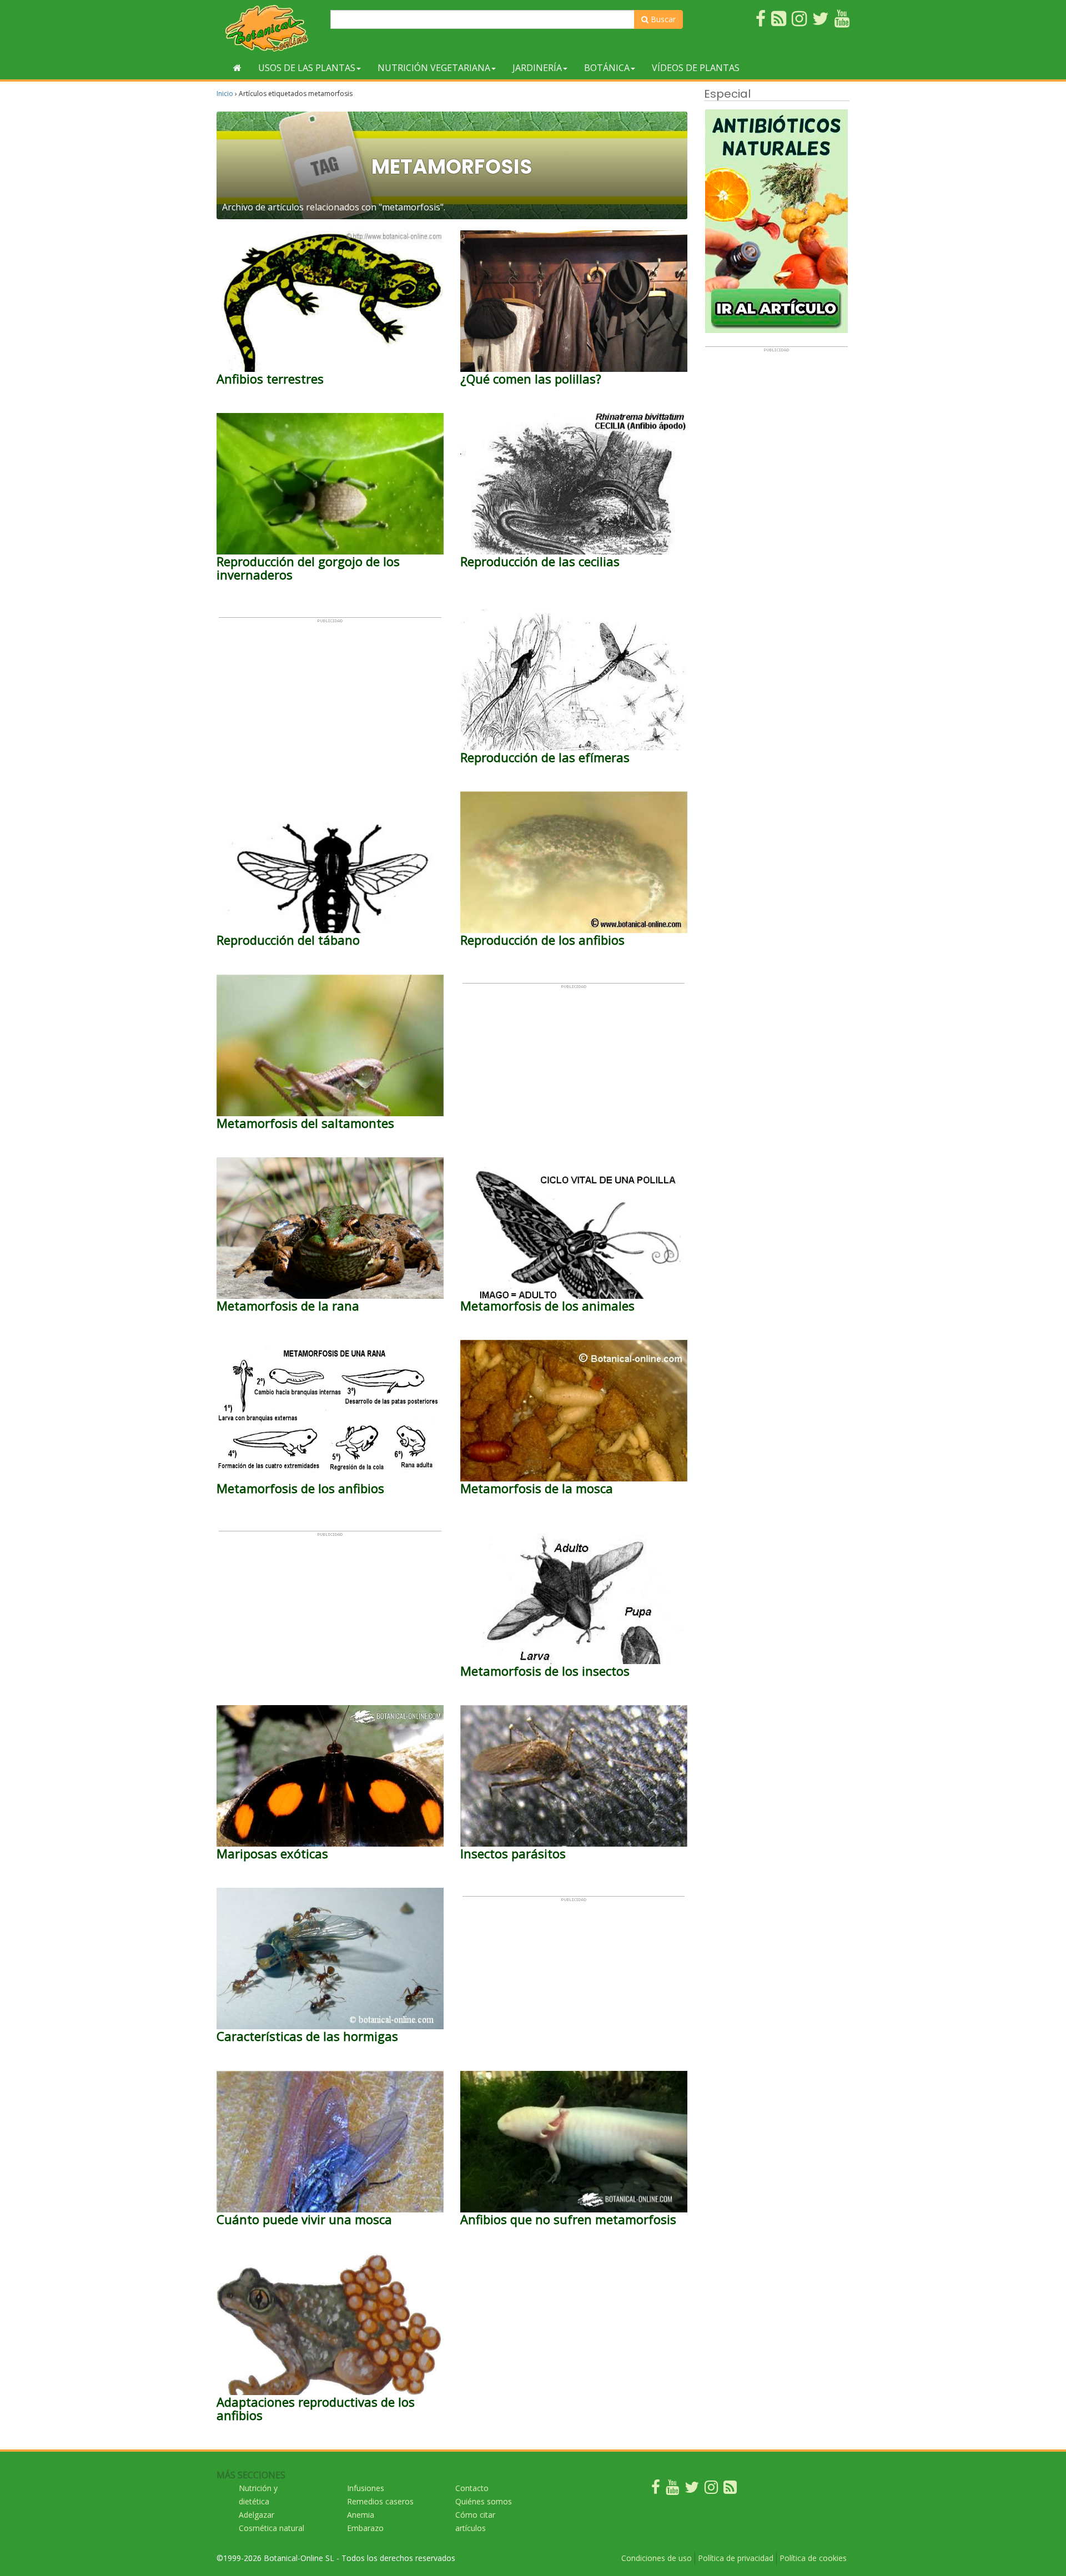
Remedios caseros (380, 2501)
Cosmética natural (271, 2528)
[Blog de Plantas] (730, 2490)
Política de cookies (813, 2558)
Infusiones (366, 2488)
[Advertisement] (330, 701)
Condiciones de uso (657, 2558)
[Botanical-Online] (269, 28)
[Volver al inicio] (237, 68)
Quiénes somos (484, 2501)
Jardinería (537, 68)
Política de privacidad (736, 2558)
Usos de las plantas (307, 68)
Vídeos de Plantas (696, 68)
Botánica (607, 68)
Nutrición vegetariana (434, 68)
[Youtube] (672, 2490)
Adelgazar (257, 2515)
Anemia (361, 2515)
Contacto (472, 2488)
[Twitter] (692, 2490)
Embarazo (365, 2528)
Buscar (662, 19)
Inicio (225, 94)
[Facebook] (656, 2490)
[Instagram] (711, 2490)
